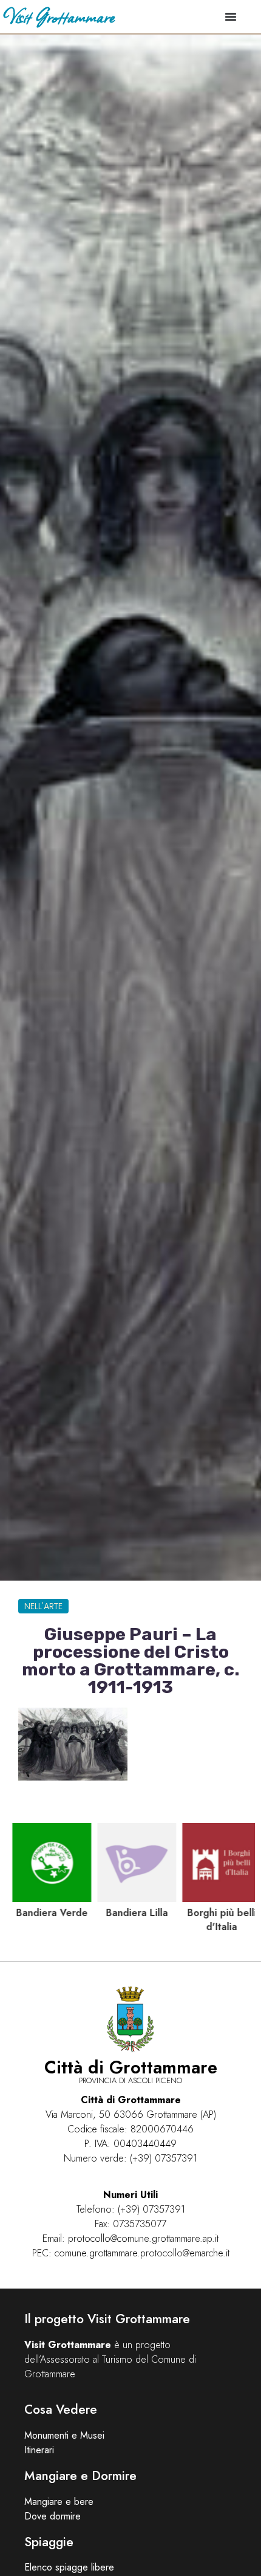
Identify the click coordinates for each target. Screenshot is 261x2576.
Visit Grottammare (59, 16)
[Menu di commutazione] (231, 16)
